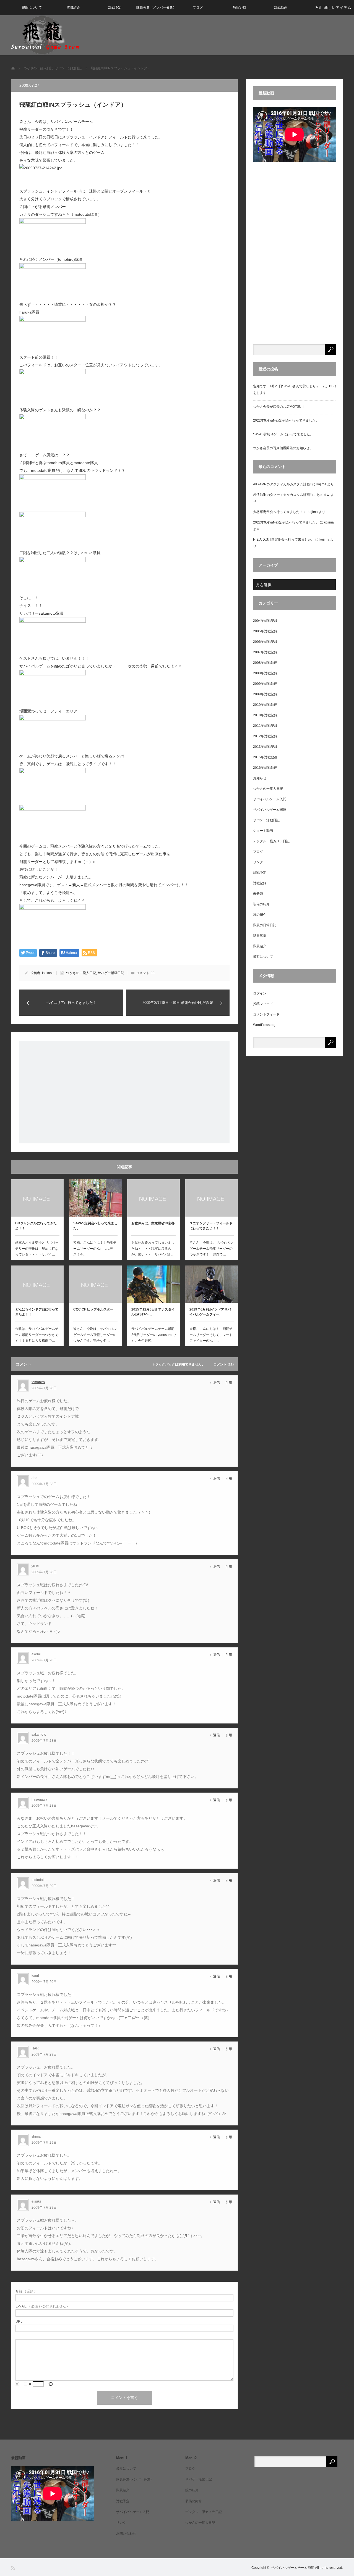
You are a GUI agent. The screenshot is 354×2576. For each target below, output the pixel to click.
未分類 (258, 894)
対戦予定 (115, 7)
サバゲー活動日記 (111, 973)
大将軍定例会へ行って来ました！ (278, 512)
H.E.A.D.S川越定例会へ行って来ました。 (284, 540)
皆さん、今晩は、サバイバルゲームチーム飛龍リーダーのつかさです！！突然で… (211, 1248)
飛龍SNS (239, 7)
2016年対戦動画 (265, 768)
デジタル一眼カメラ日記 (271, 841)
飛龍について (32, 7)
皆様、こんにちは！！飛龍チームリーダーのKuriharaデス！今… (95, 1248)
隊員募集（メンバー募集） (156, 7)
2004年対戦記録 (265, 621)
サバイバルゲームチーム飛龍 (293, 2568)
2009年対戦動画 (265, 684)
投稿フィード (263, 1004)
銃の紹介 (260, 915)
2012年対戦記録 (265, 736)
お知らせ (260, 778)
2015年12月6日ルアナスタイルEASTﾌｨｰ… (153, 1312)
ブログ (198, 7)
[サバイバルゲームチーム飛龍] (45, 35)
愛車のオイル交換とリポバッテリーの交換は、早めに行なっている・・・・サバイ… (37, 1248)
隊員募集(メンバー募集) (134, 2479)
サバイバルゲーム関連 (270, 810)
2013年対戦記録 (265, 747)
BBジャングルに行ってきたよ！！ (36, 1226)
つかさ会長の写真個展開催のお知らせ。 (283, 448)
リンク (258, 862)
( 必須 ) (25, 2291)
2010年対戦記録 (265, 715)
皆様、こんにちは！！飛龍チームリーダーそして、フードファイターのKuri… (211, 1335)
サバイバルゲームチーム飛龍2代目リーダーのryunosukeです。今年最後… (153, 1335)
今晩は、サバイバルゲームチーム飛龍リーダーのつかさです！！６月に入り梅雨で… (37, 1335)
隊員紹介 (73, 7)
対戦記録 (260, 883)
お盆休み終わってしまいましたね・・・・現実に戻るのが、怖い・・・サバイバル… (153, 1248)
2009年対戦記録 (265, 694)
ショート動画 (263, 831)
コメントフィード (266, 1014)
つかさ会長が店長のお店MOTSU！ (279, 407)
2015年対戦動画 (265, 757)
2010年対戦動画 (265, 705)
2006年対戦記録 (265, 642)
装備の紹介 (261, 904)
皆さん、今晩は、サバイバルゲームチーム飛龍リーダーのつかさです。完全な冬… (95, 1335)
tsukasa (48, 973)
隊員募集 (260, 936)
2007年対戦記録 (265, 652)
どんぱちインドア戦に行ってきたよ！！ (37, 1312)
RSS (13, 2568)
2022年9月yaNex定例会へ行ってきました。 (286, 420)
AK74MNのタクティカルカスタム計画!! (282, 484)
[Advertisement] (124, 1092)
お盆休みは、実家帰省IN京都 (153, 1223)
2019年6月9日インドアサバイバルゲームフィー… (210, 1312)
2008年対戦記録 (265, 673)
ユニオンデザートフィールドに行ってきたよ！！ (211, 1226)
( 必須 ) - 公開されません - (42, 2306)
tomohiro (38, 1382)
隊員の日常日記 (265, 925)
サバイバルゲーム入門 (270, 799)
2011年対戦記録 (265, 726)
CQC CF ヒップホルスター (93, 1309)
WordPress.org (264, 1025)
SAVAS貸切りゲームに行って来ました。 (283, 434)
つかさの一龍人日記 (81, 973)
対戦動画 (281, 7)
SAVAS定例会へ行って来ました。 (95, 1226)
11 (153, 973)
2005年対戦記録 (265, 631)
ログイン (260, 993)
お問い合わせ (126, 2533)
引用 (229, 1383)
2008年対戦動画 (265, 663)
